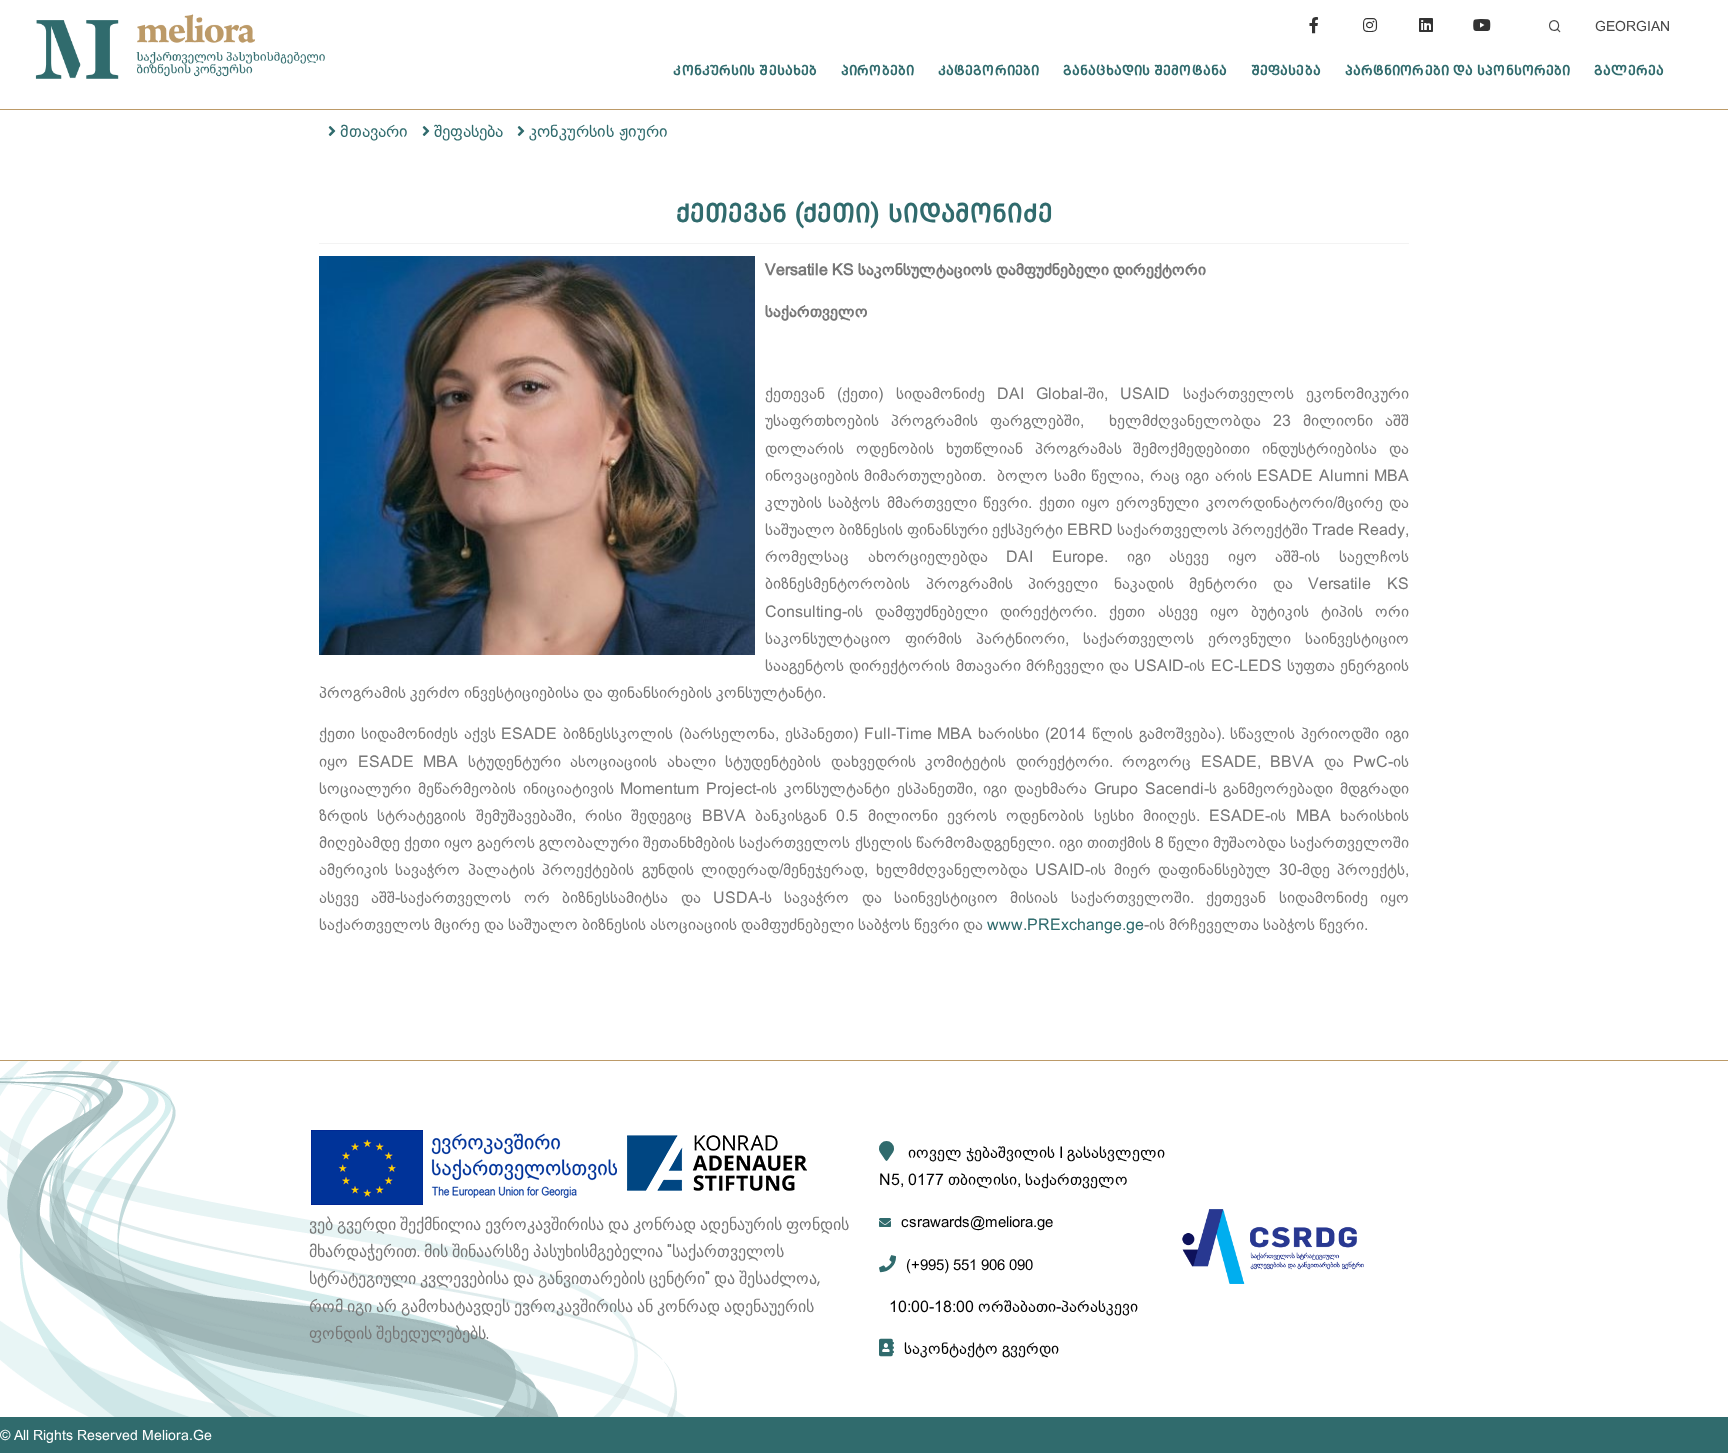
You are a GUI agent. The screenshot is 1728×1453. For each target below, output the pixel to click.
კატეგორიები (988, 70)
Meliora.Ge (177, 1435)
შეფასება (1286, 70)
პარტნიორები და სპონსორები (1458, 70)
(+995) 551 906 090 (969, 1264)
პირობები (877, 70)
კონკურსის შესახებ (745, 70)
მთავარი (374, 131)
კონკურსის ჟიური (598, 131)
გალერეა (1629, 70)
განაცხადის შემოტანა (1145, 70)
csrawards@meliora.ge (977, 1221)
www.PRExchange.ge (1065, 924)
